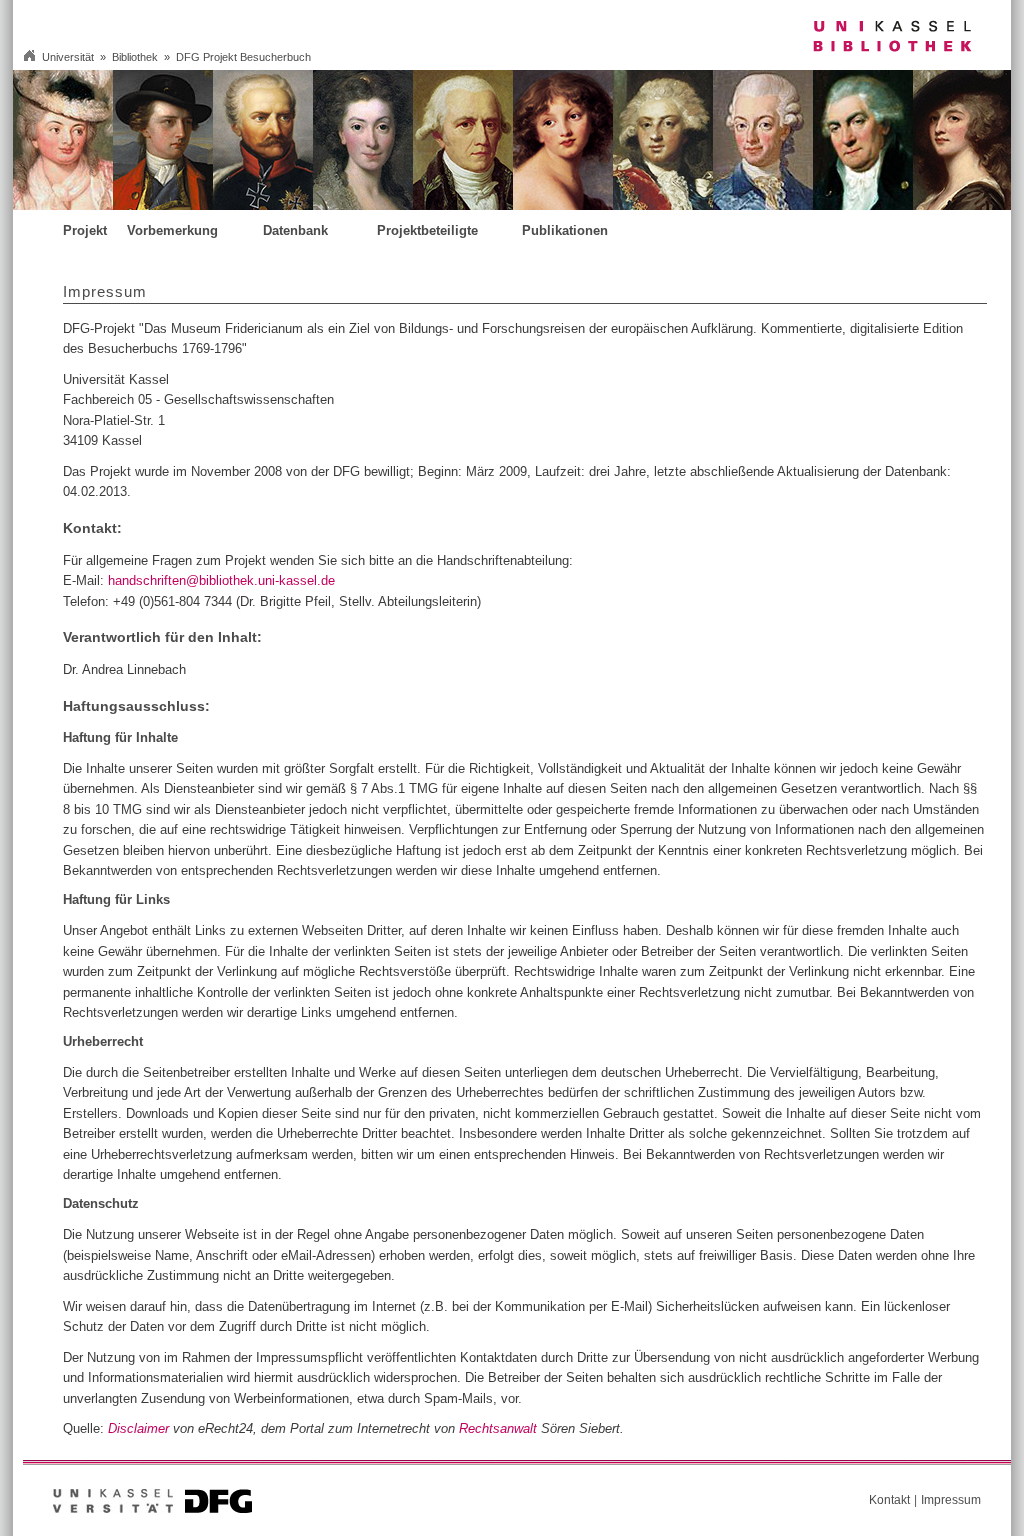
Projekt (85, 231)
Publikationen (565, 231)
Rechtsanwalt (498, 1428)
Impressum (951, 1500)
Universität (68, 57)
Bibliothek (135, 57)
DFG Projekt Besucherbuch (243, 57)
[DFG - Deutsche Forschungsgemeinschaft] (218, 1509)
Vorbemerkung (172, 231)
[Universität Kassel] (113, 1509)
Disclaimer (138, 1428)
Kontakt (889, 1500)
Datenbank (295, 231)
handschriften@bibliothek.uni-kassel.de (221, 580)
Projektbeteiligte (427, 231)
